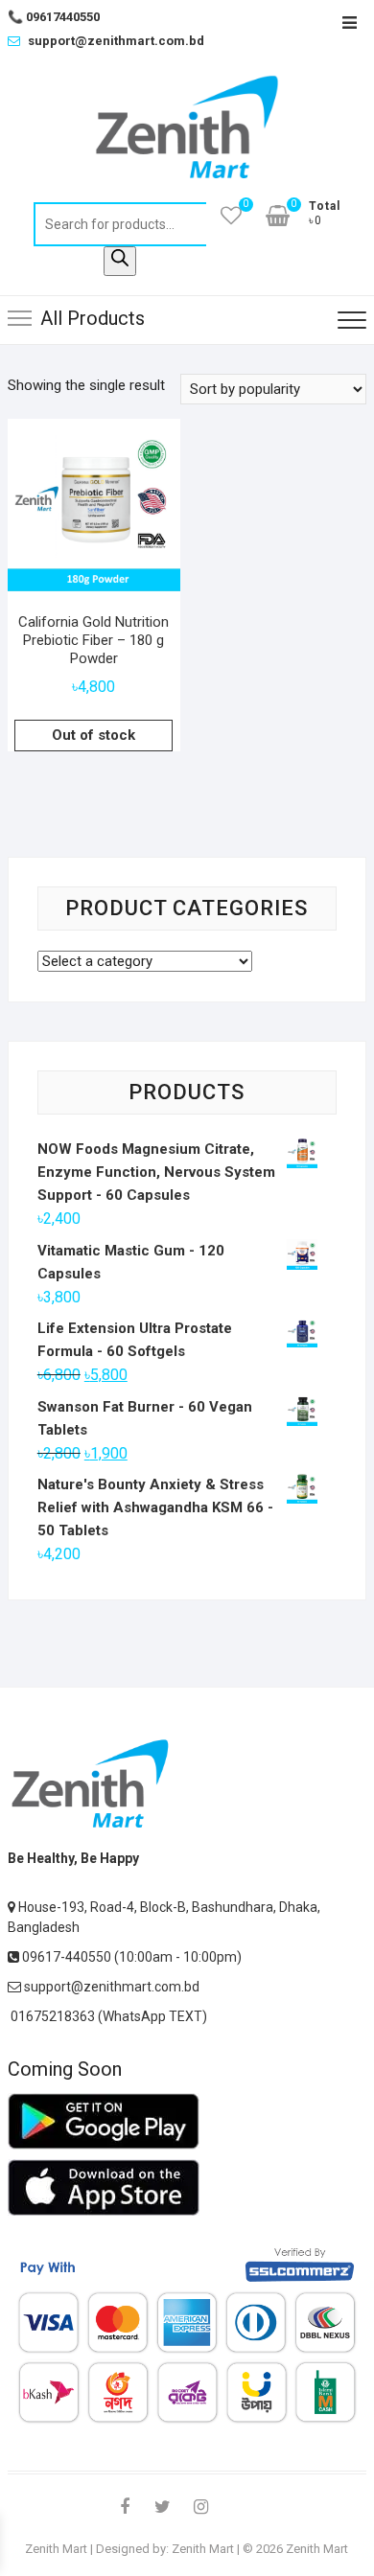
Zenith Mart (56, 2549)
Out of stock (93, 735)
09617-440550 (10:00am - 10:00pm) (130, 1957)
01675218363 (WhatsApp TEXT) (107, 2016)
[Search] (120, 261)
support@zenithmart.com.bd (116, 41)
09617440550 (54, 17)
